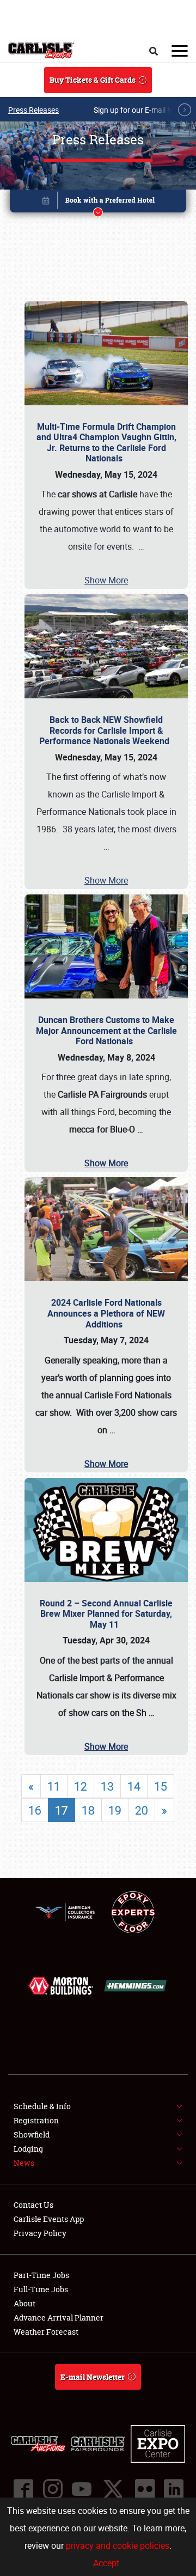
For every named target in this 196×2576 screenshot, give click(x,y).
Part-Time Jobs (41, 2275)
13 (107, 1786)
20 (142, 1810)
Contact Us (33, 2205)
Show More (106, 580)
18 (88, 1810)
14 (134, 1786)
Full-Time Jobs (41, 2289)
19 (115, 1810)
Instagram (52, 2489)
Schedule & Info (42, 2106)
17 (62, 1810)
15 (161, 1786)
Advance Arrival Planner (59, 2318)
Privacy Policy (40, 2233)
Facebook (23, 2489)
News (24, 2163)
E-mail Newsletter (93, 2377)
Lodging (28, 2149)
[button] (98, 203)
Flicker (144, 2489)
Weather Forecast (46, 2332)
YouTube (81, 2489)
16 (35, 1810)
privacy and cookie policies (118, 2545)
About (24, 2303)
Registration (36, 2120)
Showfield (32, 2135)
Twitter (113, 2489)
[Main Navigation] (180, 51)
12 (81, 1786)
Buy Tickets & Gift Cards (93, 80)
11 (54, 1786)
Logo (41, 51)
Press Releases (33, 110)
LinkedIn (173, 2489)
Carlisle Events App (49, 2219)
